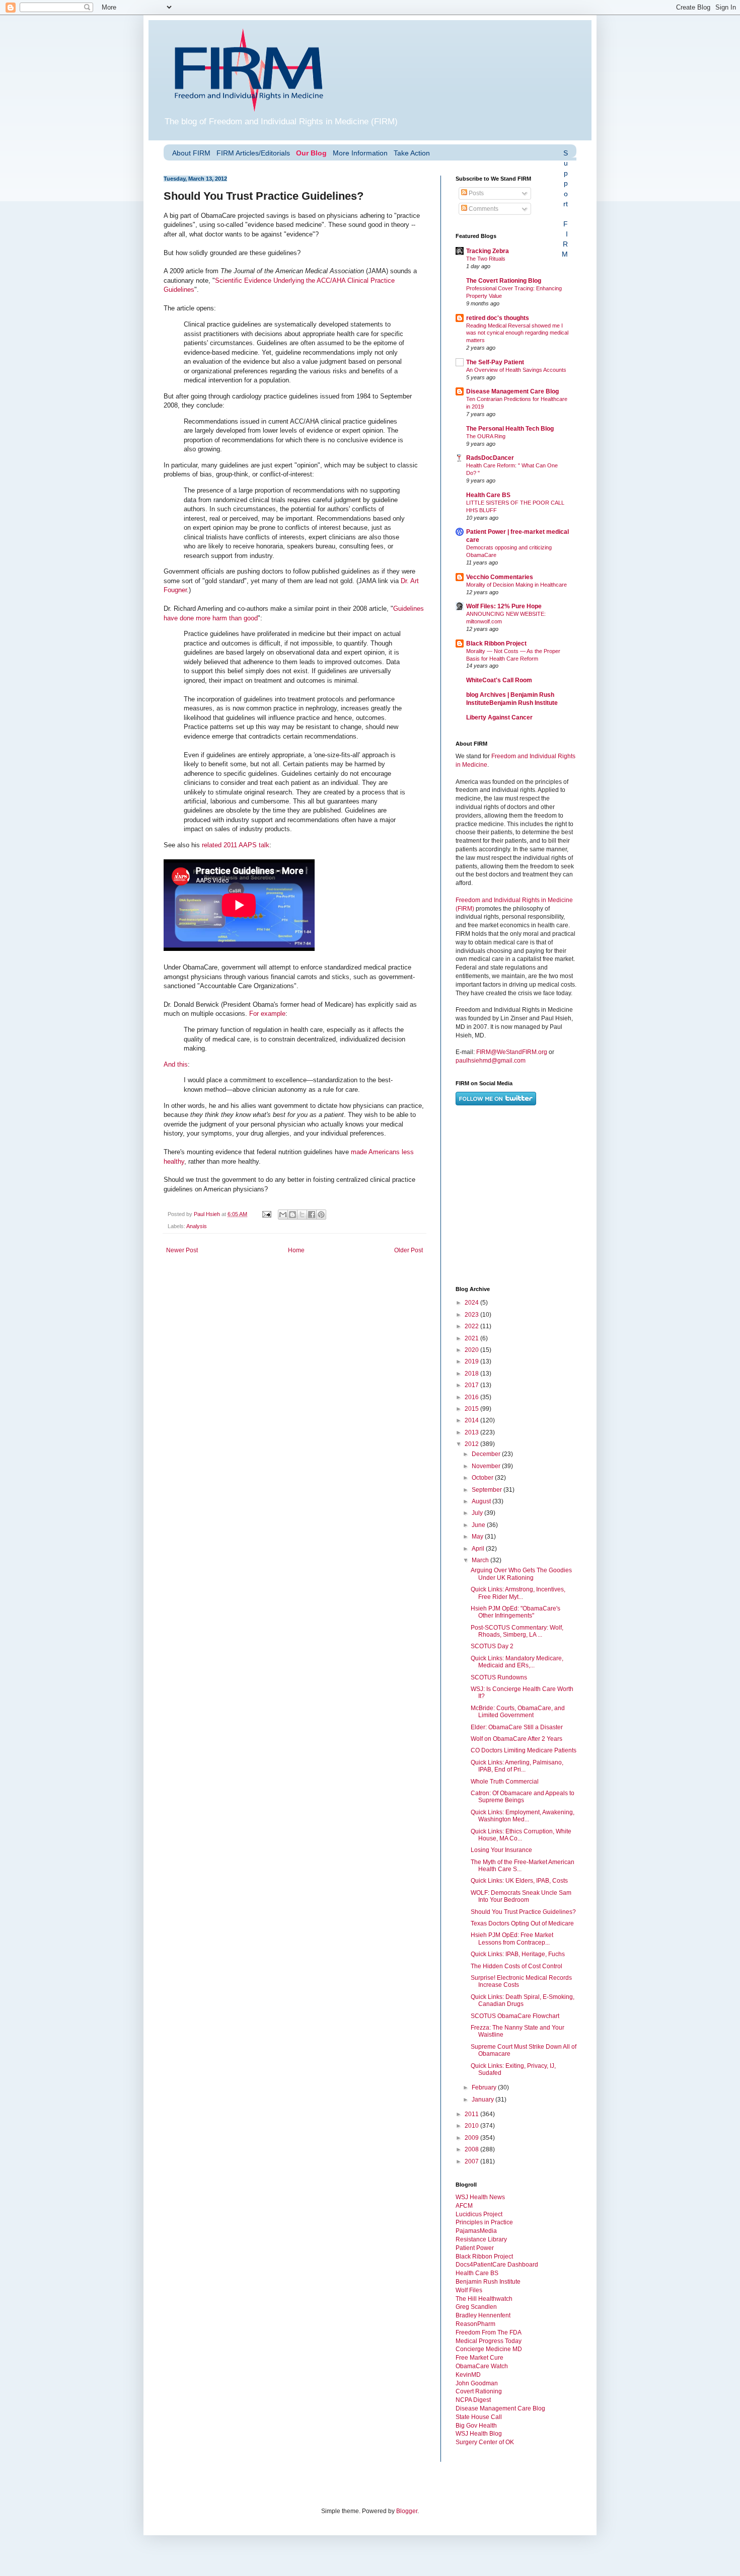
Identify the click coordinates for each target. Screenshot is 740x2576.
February (485, 2087)
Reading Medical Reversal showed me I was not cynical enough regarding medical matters (517, 333)
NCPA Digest (473, 2400)
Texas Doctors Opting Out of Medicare (522, 1923)
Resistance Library (481, 2239)
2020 (472, 1350)
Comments (483, 209)
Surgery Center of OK (485, 2442)
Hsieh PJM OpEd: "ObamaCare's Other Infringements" (515, 1612)
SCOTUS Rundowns (499, 1677)
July (478, 1513)
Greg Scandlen (476, 2307)
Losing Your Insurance (501, 1850)
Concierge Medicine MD (489, 2349)
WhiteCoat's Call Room (499, 680)
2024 (472, 1303)
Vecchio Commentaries (500, 577)
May (478, 1537)
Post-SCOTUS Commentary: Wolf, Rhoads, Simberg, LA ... (517, 1631)
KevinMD (468, 2375)
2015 (472, 1409)
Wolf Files (469, 2290)
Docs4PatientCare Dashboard (497, 2265)
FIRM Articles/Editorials (253, 153)
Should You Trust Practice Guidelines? (523, 1912)
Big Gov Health (476, 2426)
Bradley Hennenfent (483, 2315)
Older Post (409, 1250)
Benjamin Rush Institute (488, 2282)
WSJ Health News (480, 2197)
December (487, 1454)
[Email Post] (266, 1214)
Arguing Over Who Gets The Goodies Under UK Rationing (521, 1574)
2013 (472, 1432)
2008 (472, 2149)
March (481, 1560)
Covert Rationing (479, 2391)
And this (176, 1064)
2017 (472, 1385)
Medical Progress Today (489, 2341)
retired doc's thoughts (498, 318)
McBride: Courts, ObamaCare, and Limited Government (518, 1712)
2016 (472, 1397)
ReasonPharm (475, 2324)
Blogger (407, 2511)
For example (267, 1014)
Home (296, 1250)
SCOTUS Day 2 (492, 1646)
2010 (472, 2126)
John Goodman (477, 2383)
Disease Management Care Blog (512, 391)
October (483, 1478)
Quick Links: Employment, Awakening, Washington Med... (523, 1816)
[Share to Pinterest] (321, 1215)
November (487, 1466)
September (488, 1490)
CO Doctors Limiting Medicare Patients (524, 1750)
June (479, 1525)
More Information (360, 153)
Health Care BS (488, 495)
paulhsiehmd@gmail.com (491, 1061)
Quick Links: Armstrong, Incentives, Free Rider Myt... (518, 1593)
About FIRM (191, 153)
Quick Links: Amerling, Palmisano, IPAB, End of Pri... (517, 1766)
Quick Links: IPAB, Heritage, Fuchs (518, 1954)
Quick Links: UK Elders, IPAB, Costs (519, 1881)
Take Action (412, 153)
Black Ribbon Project (496, 643)
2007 (472, 2161)
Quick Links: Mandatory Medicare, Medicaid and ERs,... (517, 1662)
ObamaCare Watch (482, 2366)
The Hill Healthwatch (484, 2299)
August (482, 1501)
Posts (475, 193)
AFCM (464, 2206)
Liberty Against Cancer (499, 717)
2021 (472, 1338)
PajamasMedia (476, 2231)
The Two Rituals (486, 259)
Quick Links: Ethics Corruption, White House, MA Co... (521, 1835)
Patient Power (475, 2248)
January (484, 2100)
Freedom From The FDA (489, 2332)
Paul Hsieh (208, 1214)
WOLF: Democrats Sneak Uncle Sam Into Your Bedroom (521, 1896)
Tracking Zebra (488, 251)
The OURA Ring (486, 436)
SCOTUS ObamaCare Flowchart (515, 2016)
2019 (472, 1361)
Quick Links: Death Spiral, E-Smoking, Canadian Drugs (523, 2000)
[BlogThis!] (292, 1215)
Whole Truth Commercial (505, 1782)
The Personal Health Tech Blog (510, 429)
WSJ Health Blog (479, 2434)
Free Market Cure (479, 2358)
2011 (472, 2114)
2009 (472, 2138)
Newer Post (182, 1250)
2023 (472, 1315)
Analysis (197, 1226)
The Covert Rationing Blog (504, 281)
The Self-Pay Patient (495, 362)
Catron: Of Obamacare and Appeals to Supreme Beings (523, 1797)
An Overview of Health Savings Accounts (516, 370)
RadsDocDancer (490, 458)
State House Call (479, 2417)
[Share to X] (302, 1215)
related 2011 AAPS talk (236, 845)
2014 (472, 1420)
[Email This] (283, 1215)
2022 (472, 1326)
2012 (472, 1444)
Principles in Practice (484, 2222)
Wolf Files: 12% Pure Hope (504, 606)
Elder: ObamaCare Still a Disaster (517, 1727)
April (479, 1549)
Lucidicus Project (479, 2214)
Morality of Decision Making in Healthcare (516, 585)
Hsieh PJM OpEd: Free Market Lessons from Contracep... (512, 1939)
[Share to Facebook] (312, 1215)
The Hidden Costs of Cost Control (516, 1966)
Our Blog (311, 153)
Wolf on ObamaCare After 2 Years (516, 1739)
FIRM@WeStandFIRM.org (512, 1052)
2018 (472, 1374)
